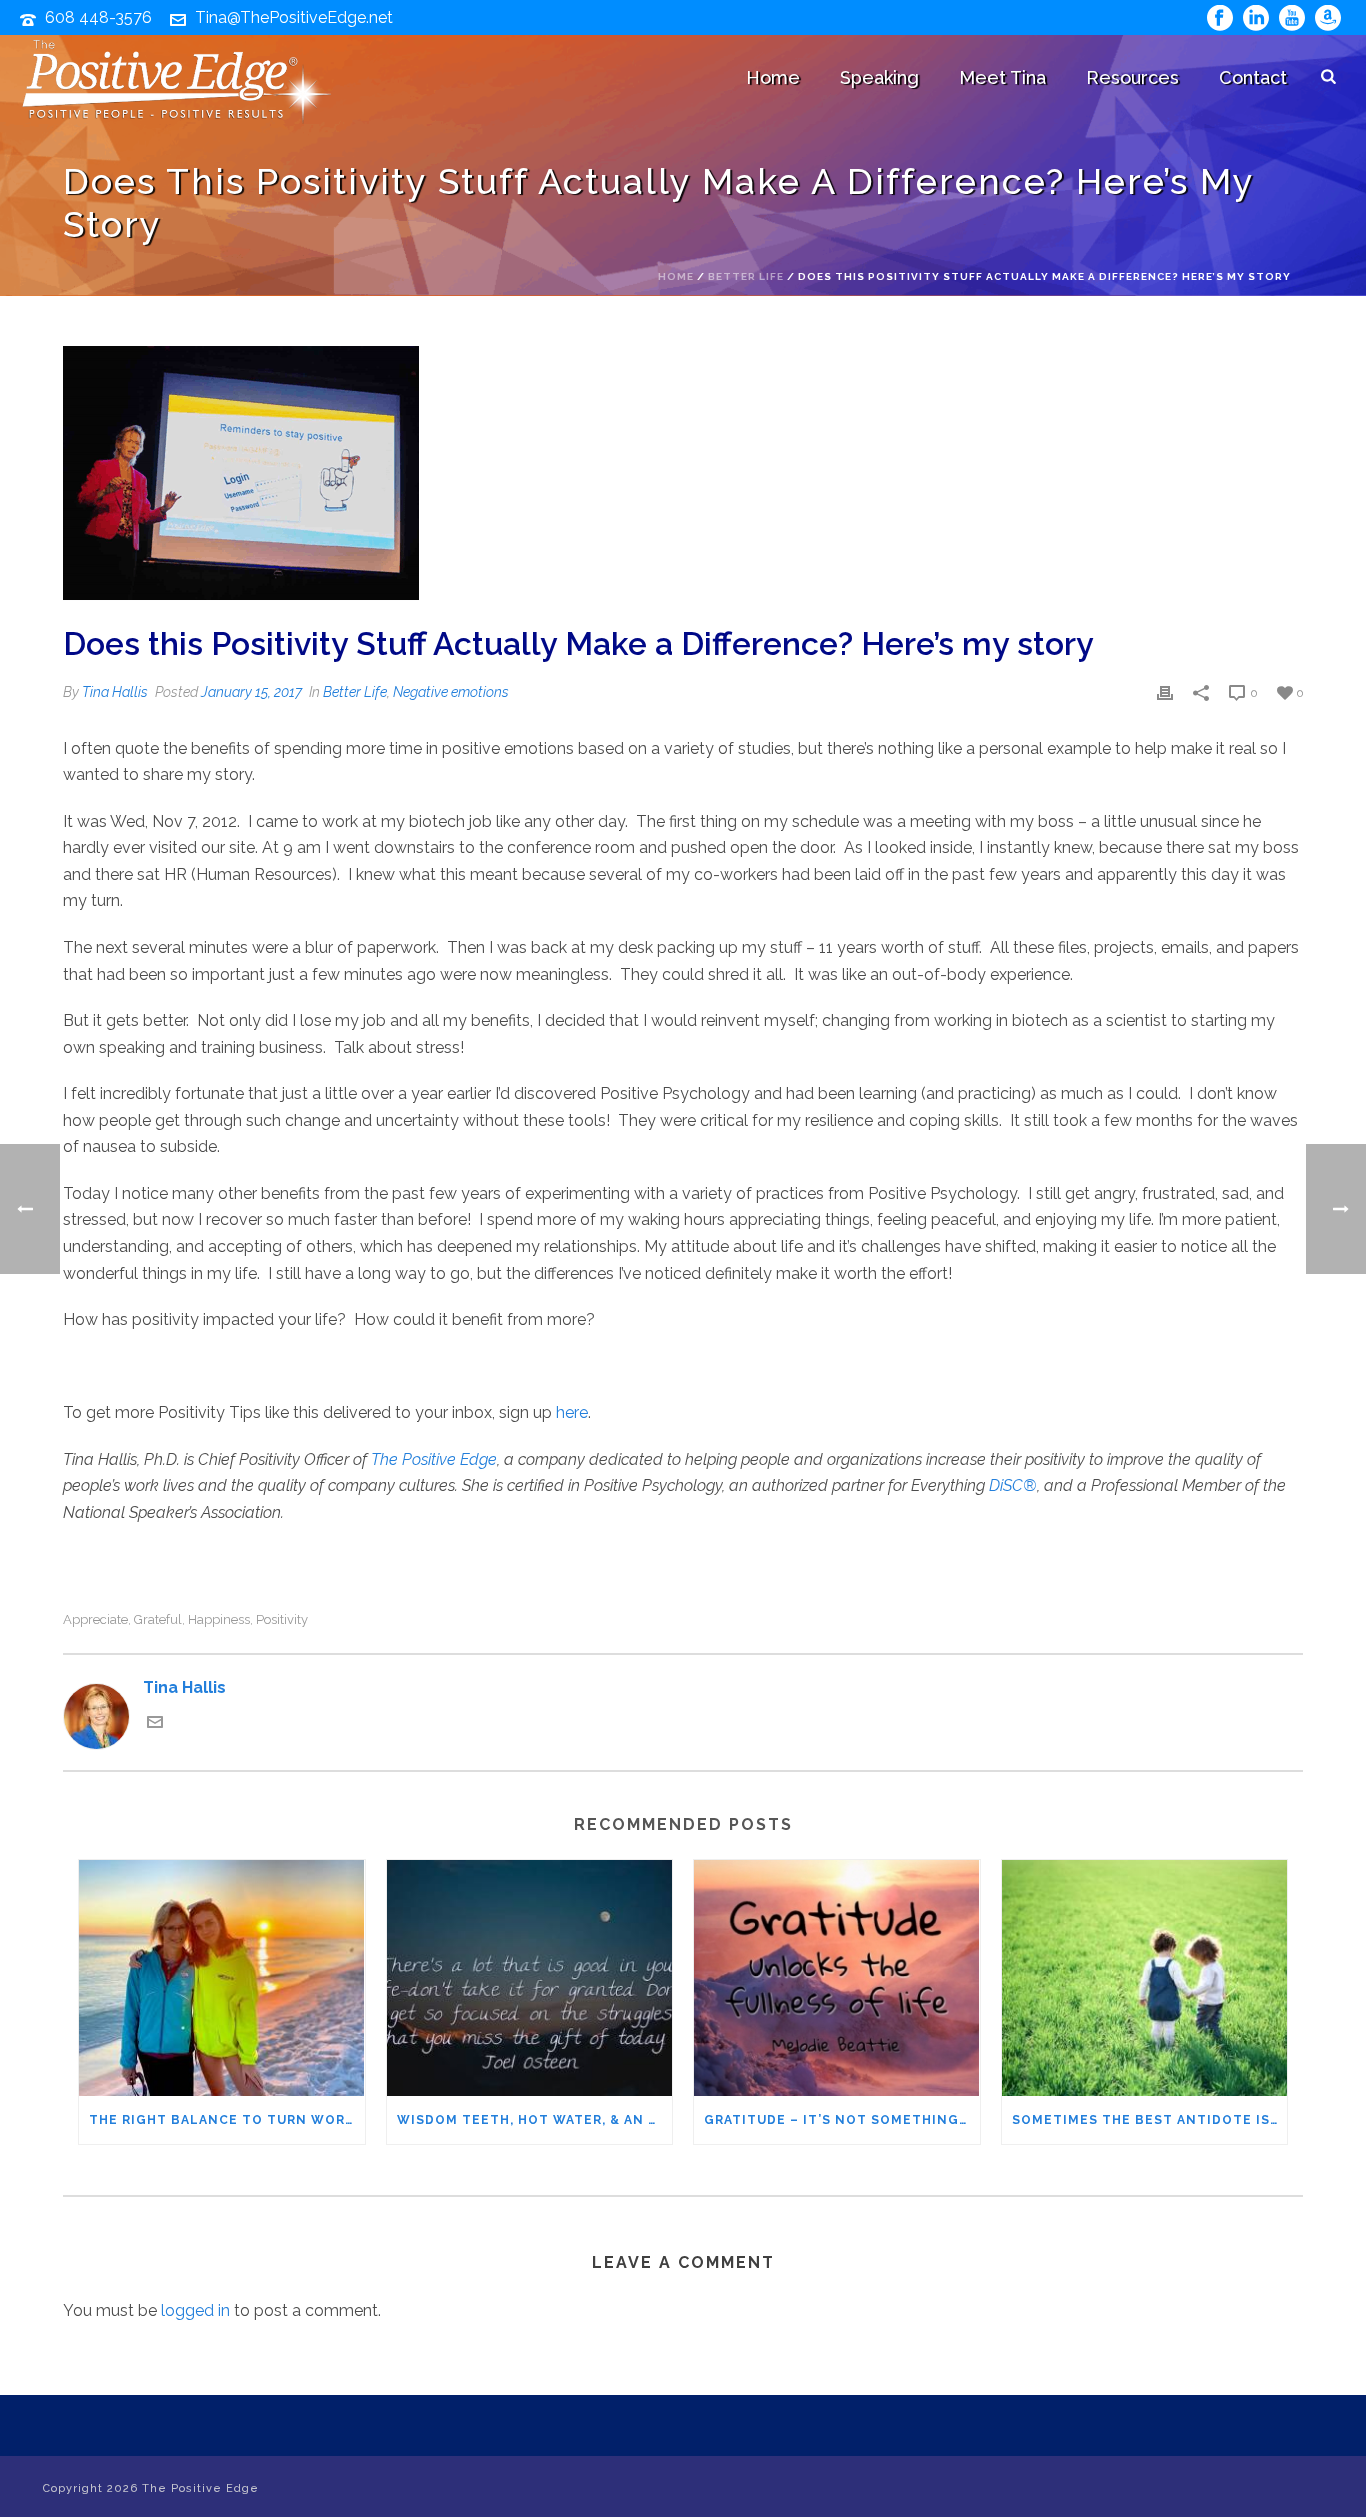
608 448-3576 (98, 17)
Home (773, 77)
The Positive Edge (434, 1459)
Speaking (879, 77)
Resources (1132, 77)
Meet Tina (1002, 77)
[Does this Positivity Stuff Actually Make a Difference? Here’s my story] (683, 474)
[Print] (1165, 692)
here (572, 1412)
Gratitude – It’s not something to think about (842, 2120)
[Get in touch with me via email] (155, 1724)
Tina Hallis (115, 692)
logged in (195, 2310)
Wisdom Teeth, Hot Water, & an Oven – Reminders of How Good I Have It (535, 2120)
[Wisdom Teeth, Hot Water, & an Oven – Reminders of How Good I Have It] (530, 1978)
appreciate (95, 1619)
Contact (1253, 77)
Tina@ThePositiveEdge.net (294, 17)
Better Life (746, 276)
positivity (282, 1619)
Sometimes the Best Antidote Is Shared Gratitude (1150, 2120)
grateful (158, 1619)
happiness (219, 1619)
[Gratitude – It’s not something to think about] (837, 1978)
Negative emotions (451, 692)
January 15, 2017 (251, 692)
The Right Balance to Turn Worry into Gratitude (227, 2120)
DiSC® (1013, 1485)
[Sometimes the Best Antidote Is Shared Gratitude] (1145, 1978)
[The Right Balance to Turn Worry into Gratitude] (222, 1978)
